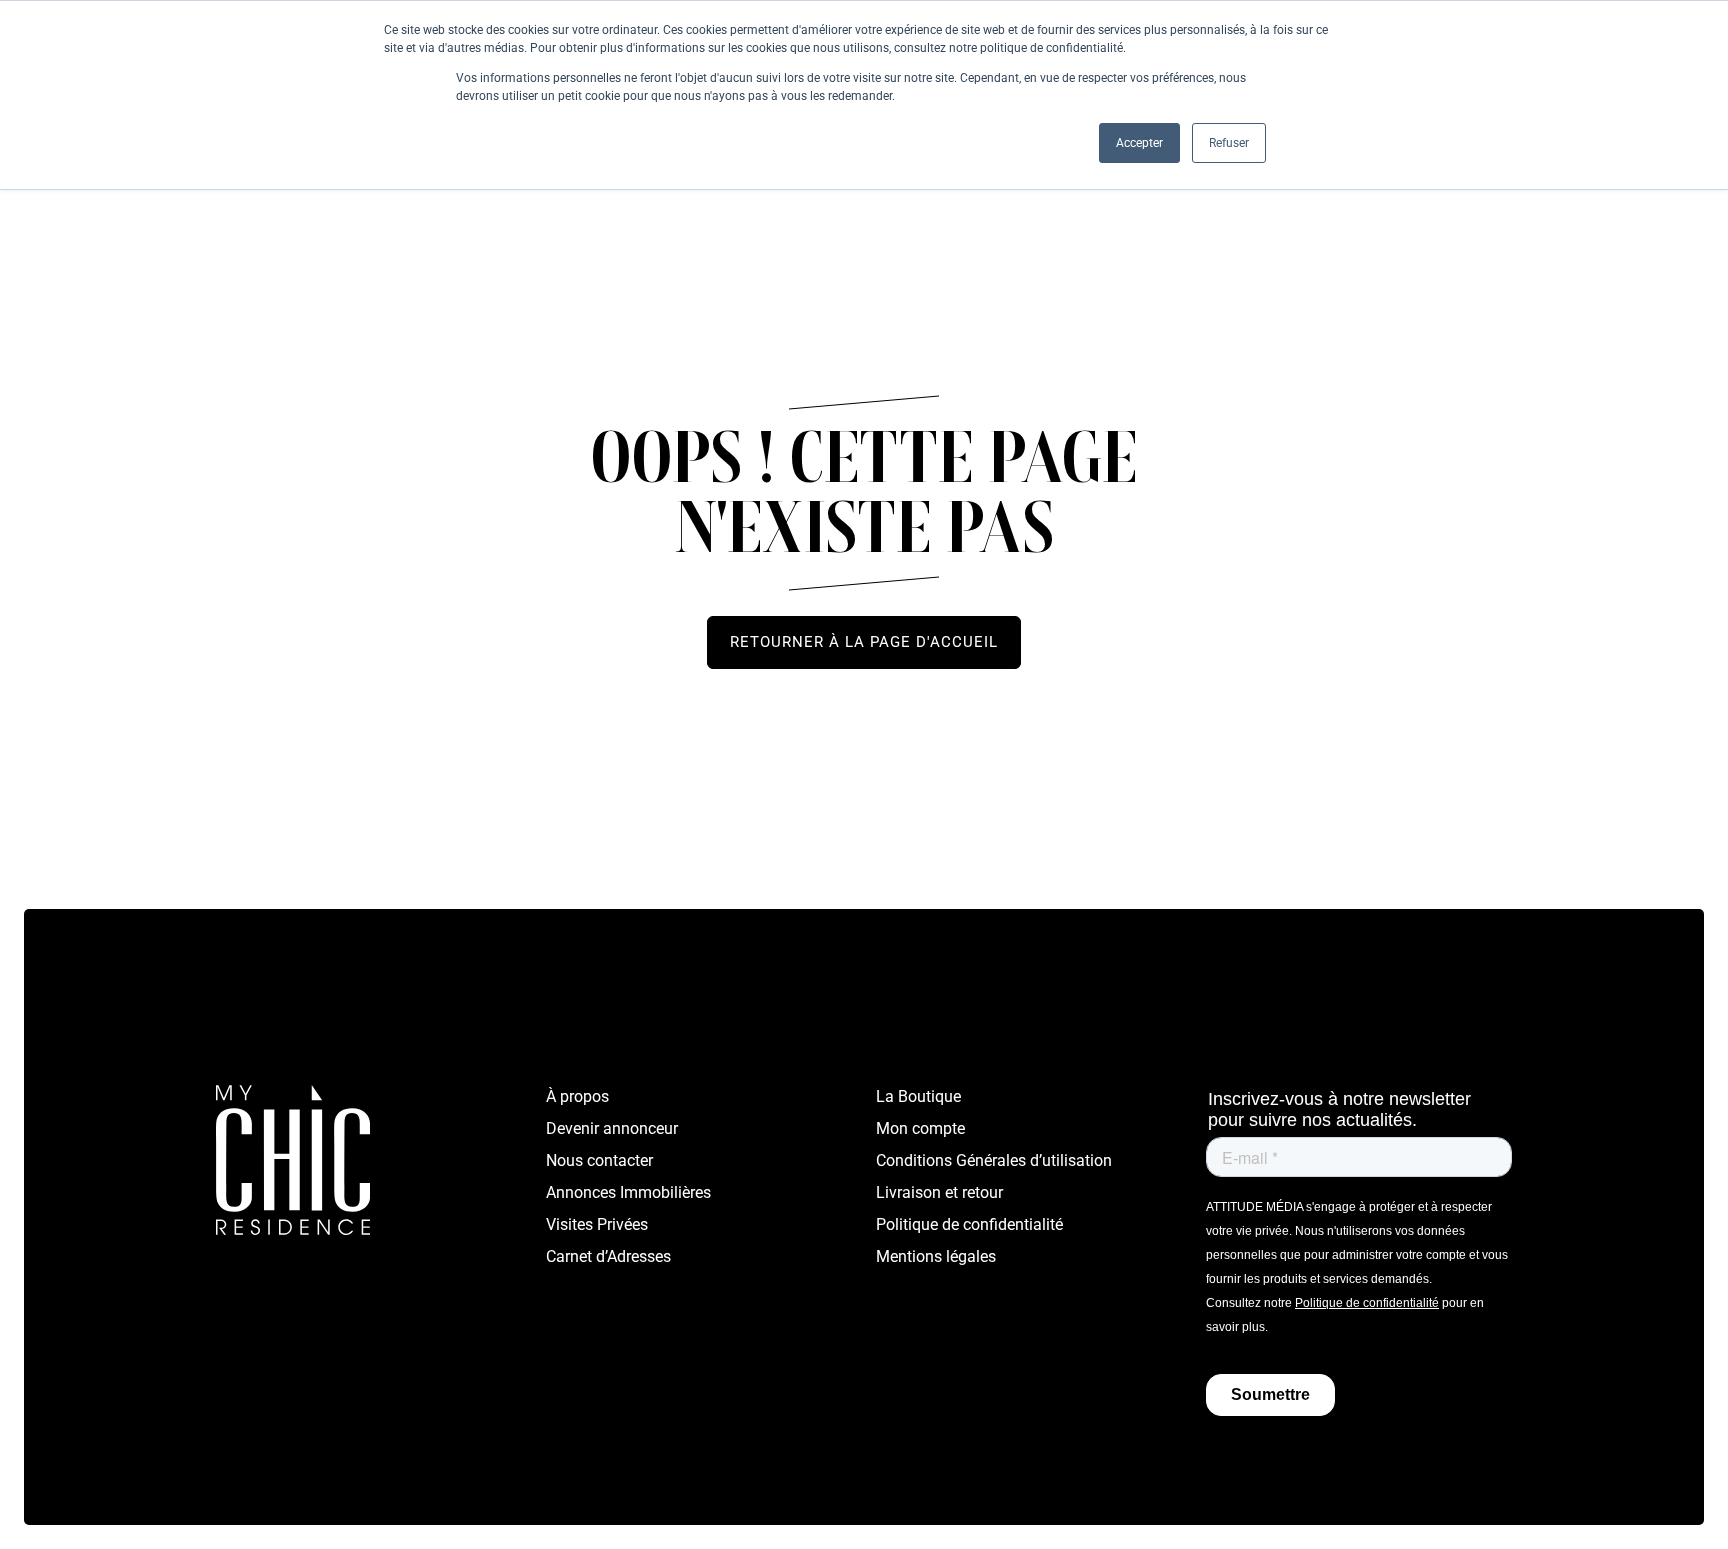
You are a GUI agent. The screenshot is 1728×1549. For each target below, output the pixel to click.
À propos (577, 1096)
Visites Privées (597, 1224)
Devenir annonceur (612, 1128)
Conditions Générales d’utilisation (994, 1160)
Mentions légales (936, 1256)
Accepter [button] (1139, 143)
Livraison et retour (939, 1192)
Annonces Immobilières (628, 1192)
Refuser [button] (1229, 143)
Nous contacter (599, 1160)
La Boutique (918, 1096)
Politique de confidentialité (969, 1224)
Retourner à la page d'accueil (864, 642)
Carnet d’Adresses (608, 1256)
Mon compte (920, 1128)
